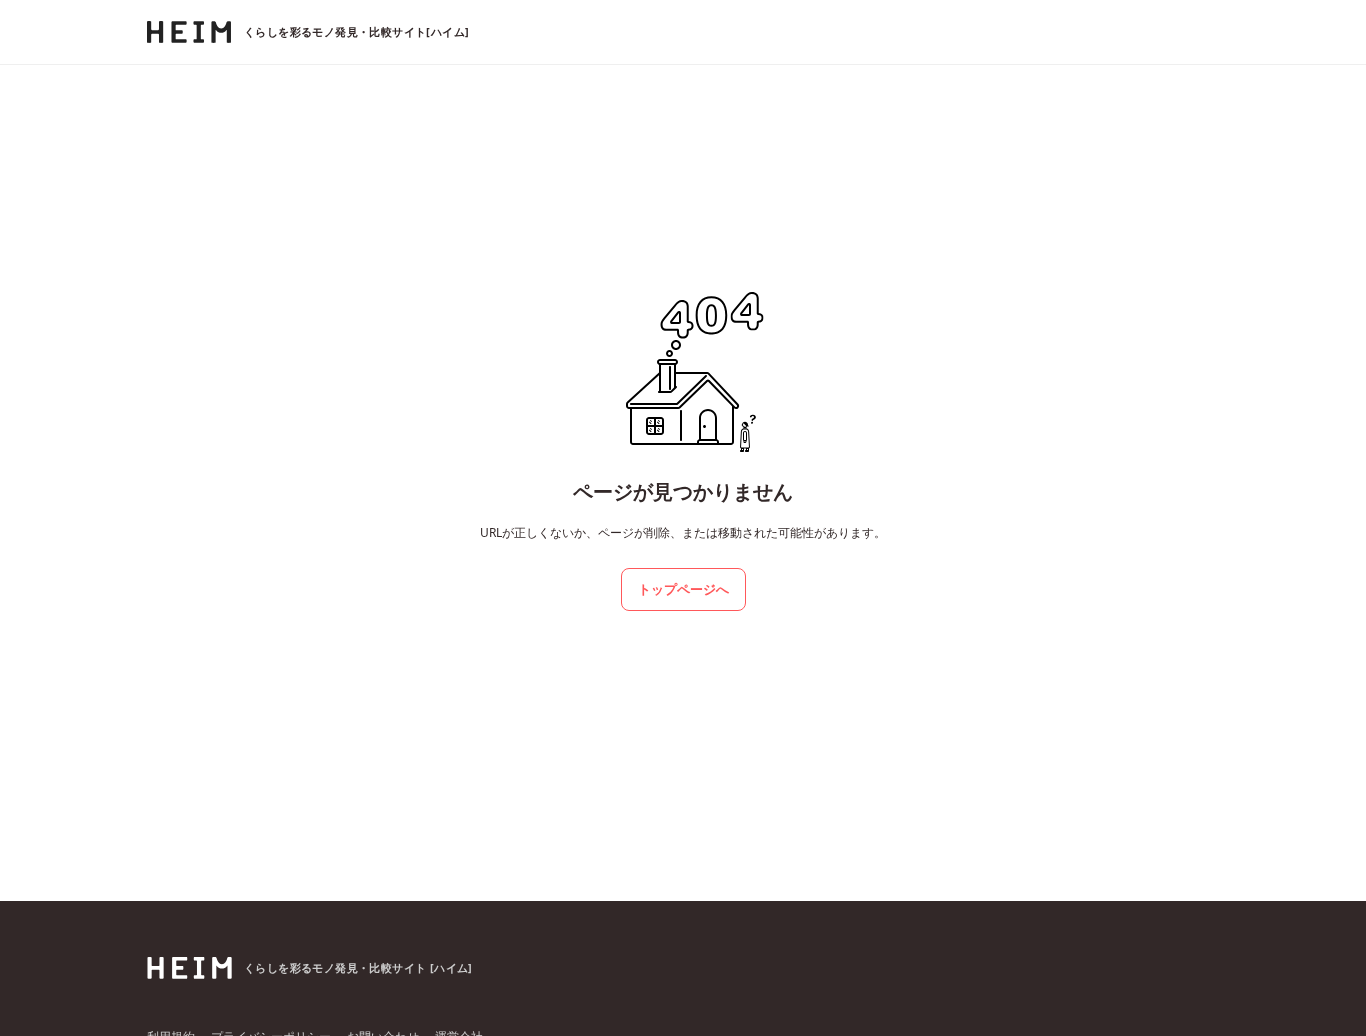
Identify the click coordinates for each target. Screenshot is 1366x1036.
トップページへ (683, 589)
